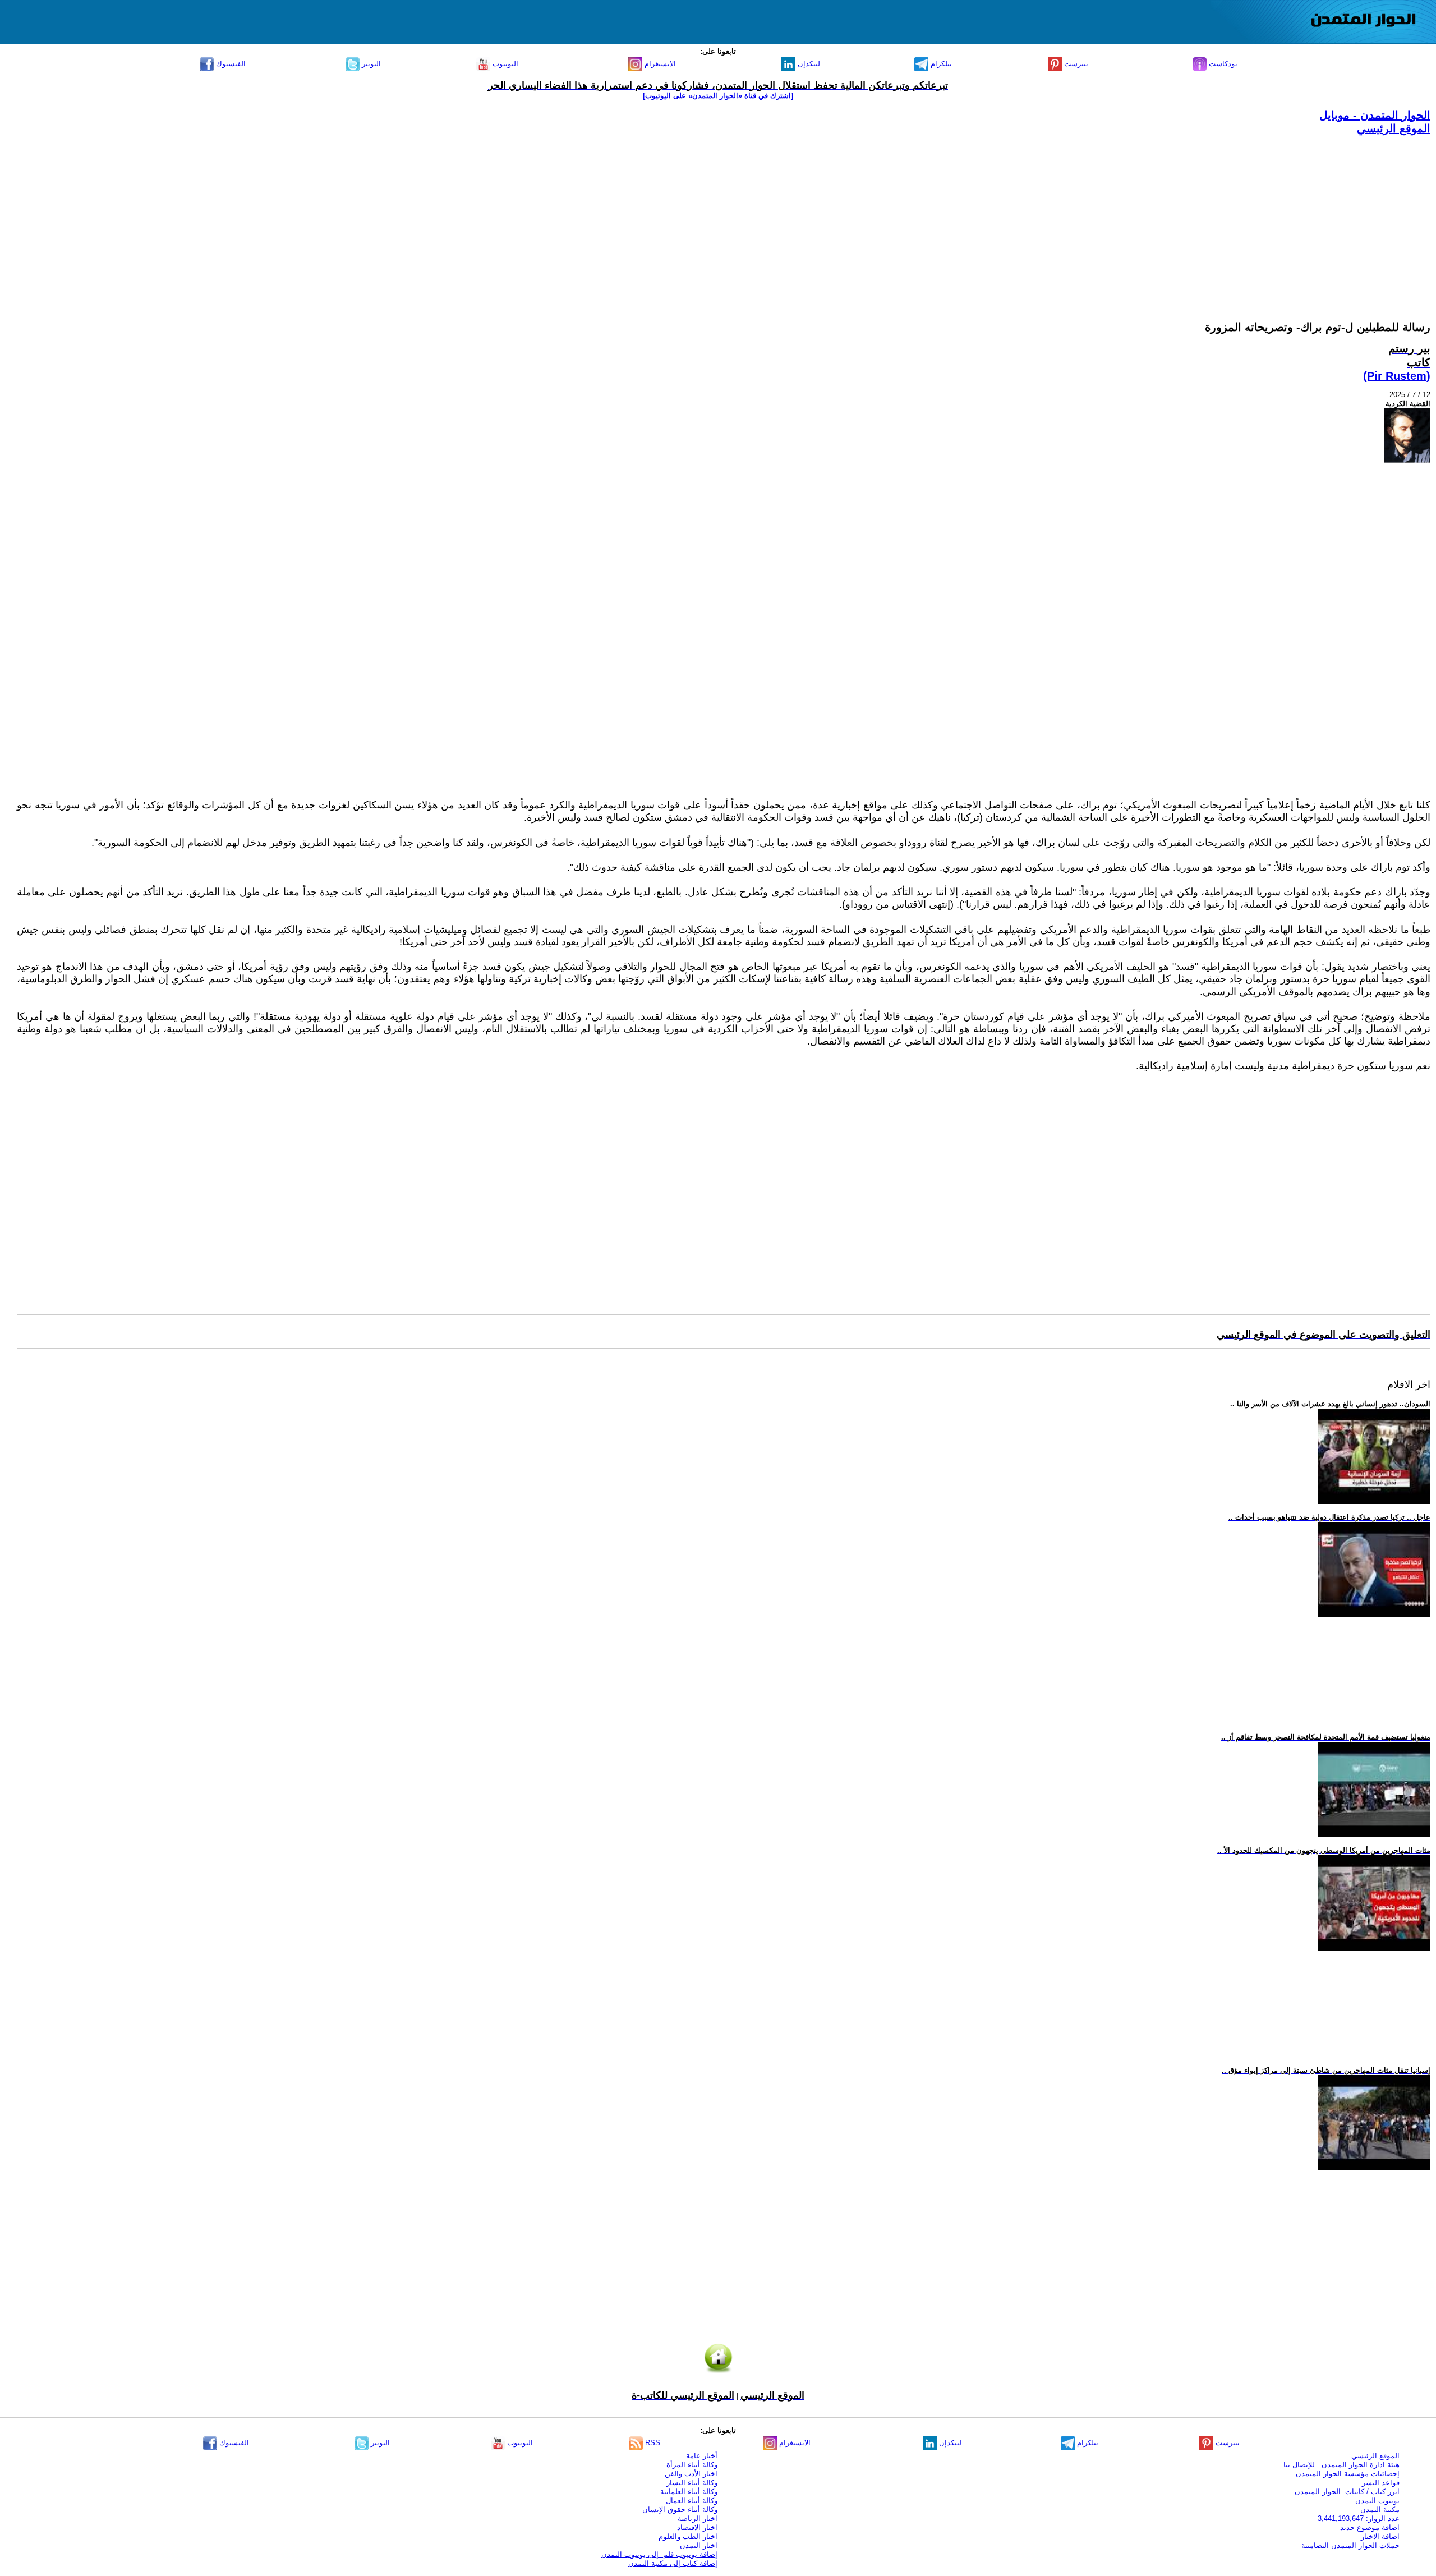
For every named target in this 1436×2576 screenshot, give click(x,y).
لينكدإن (808, 64)
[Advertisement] (1094, 214)
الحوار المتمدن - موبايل (1375, 115)
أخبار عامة (702, 2456)
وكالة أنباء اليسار (692, 2483)
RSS (652, 2443)
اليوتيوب (504, 64)
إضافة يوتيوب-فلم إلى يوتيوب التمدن (659, 2554)
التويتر (370, 64)
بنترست (1075, 64)
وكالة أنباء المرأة (692, 2465)
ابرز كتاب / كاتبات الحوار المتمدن (1347, 2492)
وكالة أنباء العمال (692, 2501)
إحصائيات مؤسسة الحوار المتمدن (1348, 2474)
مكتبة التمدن (1380, 2510)
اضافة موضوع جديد (1370, 2527)
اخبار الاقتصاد (697, 2527)
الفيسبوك (230, 64)
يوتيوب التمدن (1377, 2501)
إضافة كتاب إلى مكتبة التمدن (673, 2563)
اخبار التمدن (699, 2545)
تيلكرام (940, 64)
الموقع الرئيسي (1394, 128)
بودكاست (1222, 64)
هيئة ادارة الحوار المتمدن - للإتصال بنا (1341, 2465)
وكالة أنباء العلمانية (689, 2492)
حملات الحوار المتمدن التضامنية (1350, 2545)
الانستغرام (659, 64)
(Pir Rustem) (1397, 376)
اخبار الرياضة (698, 2519)
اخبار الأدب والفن (691, 2474)
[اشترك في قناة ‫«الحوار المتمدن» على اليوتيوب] (718, 96)
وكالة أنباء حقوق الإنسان (680, 2510)
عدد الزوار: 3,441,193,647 (1359, 2519)
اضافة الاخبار (1380, 2536)
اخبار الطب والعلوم (688, 2536)
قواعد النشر (1381, 2483)
